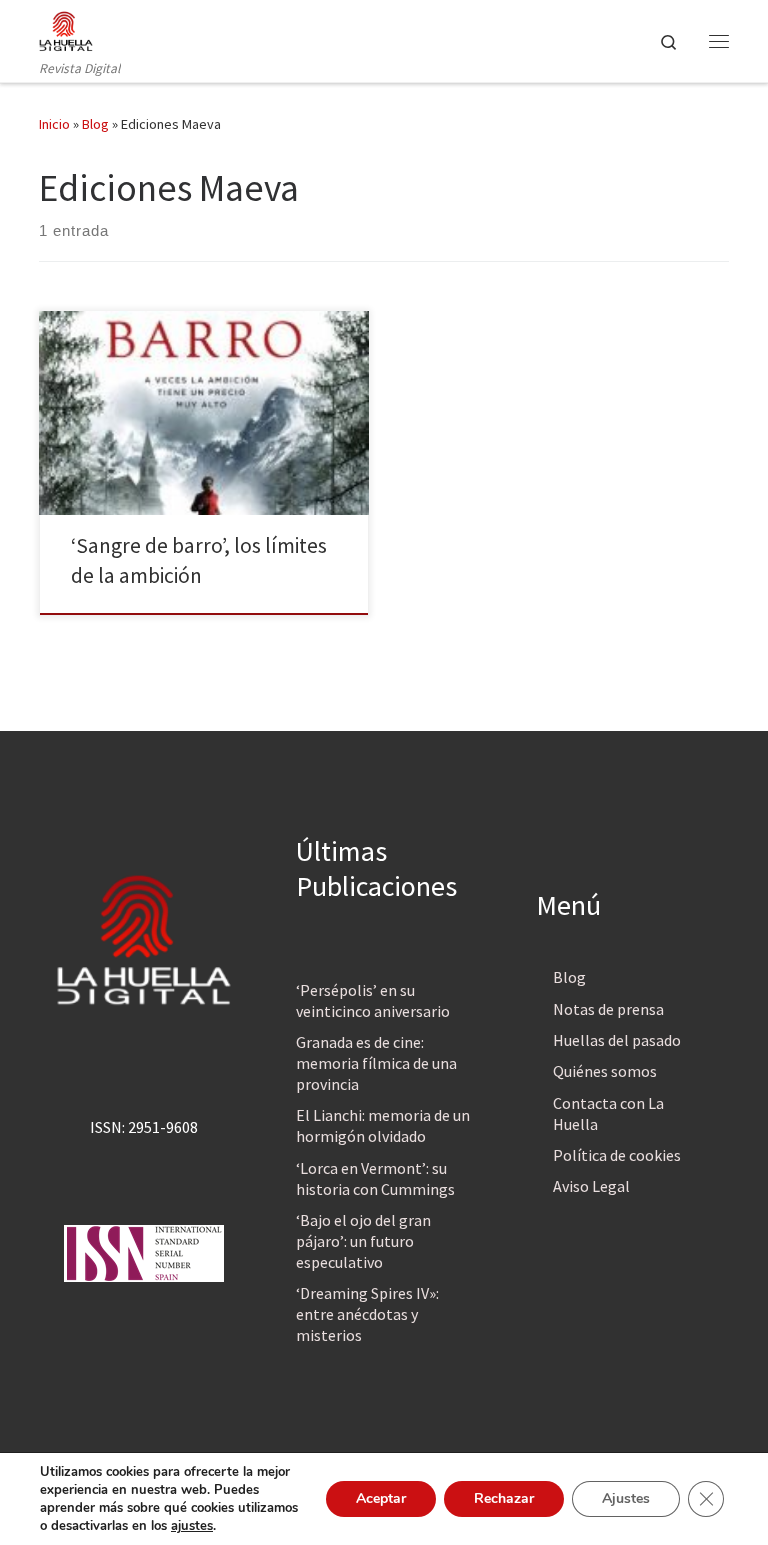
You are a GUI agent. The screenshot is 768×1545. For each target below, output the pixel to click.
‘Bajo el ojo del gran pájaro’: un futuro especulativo (363, 1241)
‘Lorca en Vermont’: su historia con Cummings (375, 1178)
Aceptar (381, 1498)
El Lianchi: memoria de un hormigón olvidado (383, 1125)
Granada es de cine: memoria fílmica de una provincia (376, 1063)
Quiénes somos (605, 1071)
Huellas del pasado (617, 1040)
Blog (95, 124)
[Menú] (719, 41)
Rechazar (504, 1498)
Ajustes (626, 1498)
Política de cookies (617, 1155)
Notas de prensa (608, 1009)
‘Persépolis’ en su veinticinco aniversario (373, 1000)
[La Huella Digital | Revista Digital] (66, 29)
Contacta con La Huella (608, 1113)
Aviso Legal (591, 1186)
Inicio (54, 124)
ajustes (192, 1526)
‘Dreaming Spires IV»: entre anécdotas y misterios (367, 1314)
